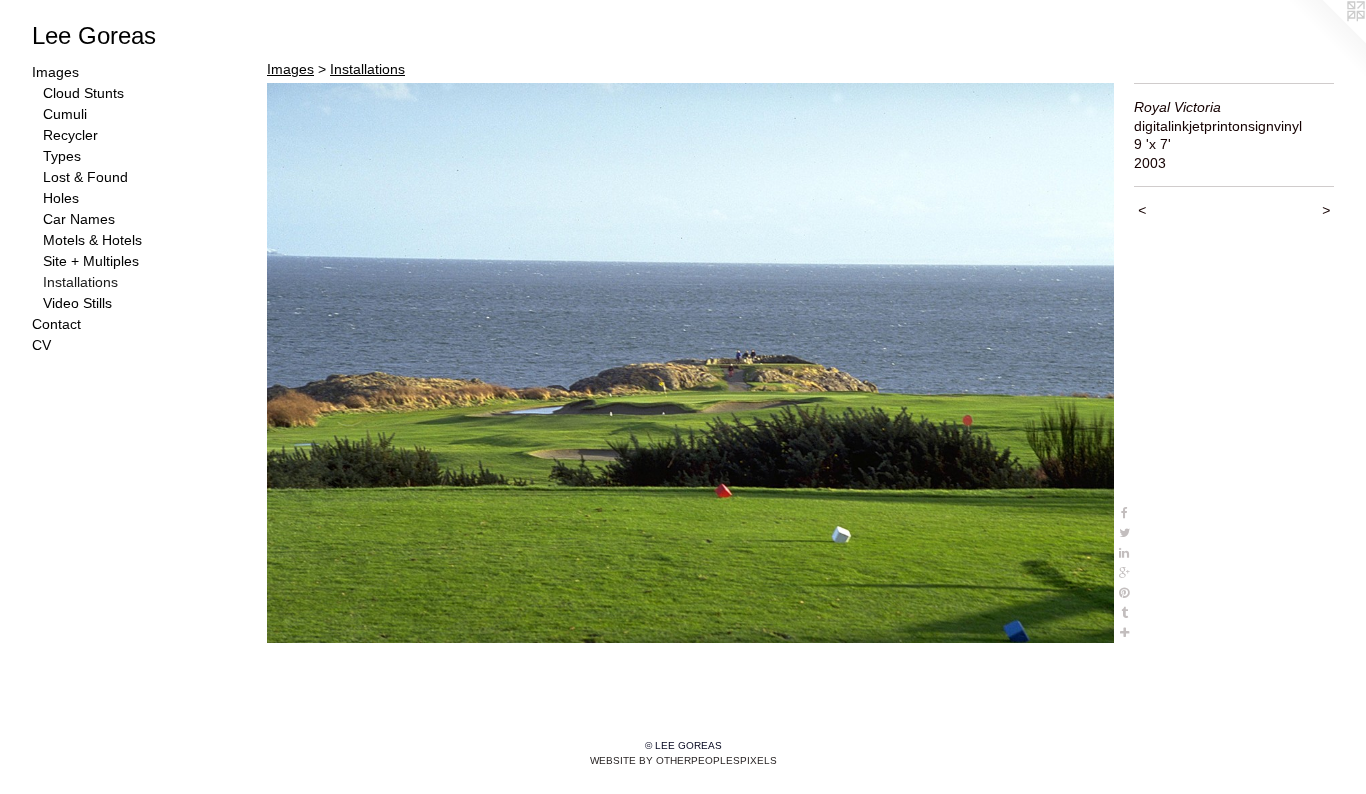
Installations (80, 282)
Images (55, 72)
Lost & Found (85, 177)
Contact (56, 324)
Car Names (79, 219)
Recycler (70, 135)
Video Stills (77, 303)
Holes (61, 198)
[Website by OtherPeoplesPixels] (1326, 40)
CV (41, 345)
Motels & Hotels (92, 240)
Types (62, 156)
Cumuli (65, 114)
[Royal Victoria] (690, 363)
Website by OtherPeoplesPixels (683, 760)
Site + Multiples (91, 261)
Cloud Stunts (83, 93)
